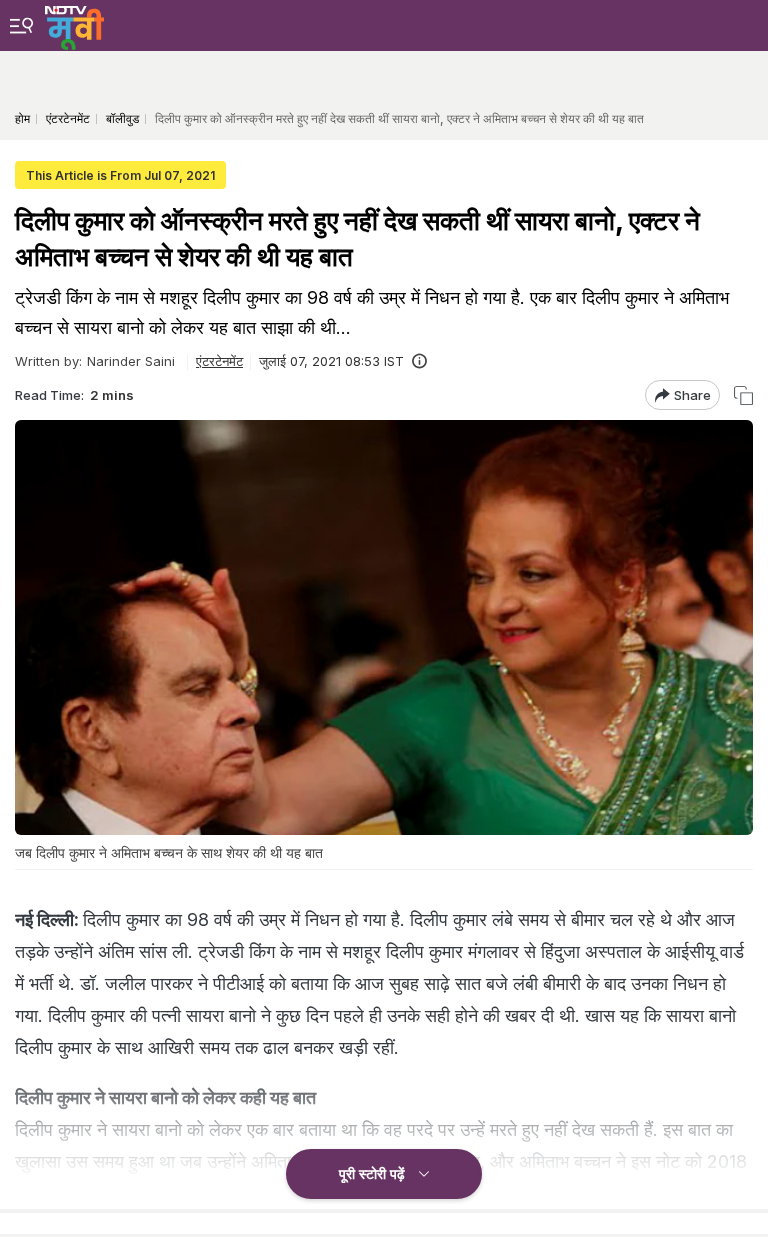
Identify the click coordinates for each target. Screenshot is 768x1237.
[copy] (743, 395)
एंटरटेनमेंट (219, 361)
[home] (74, 25)
